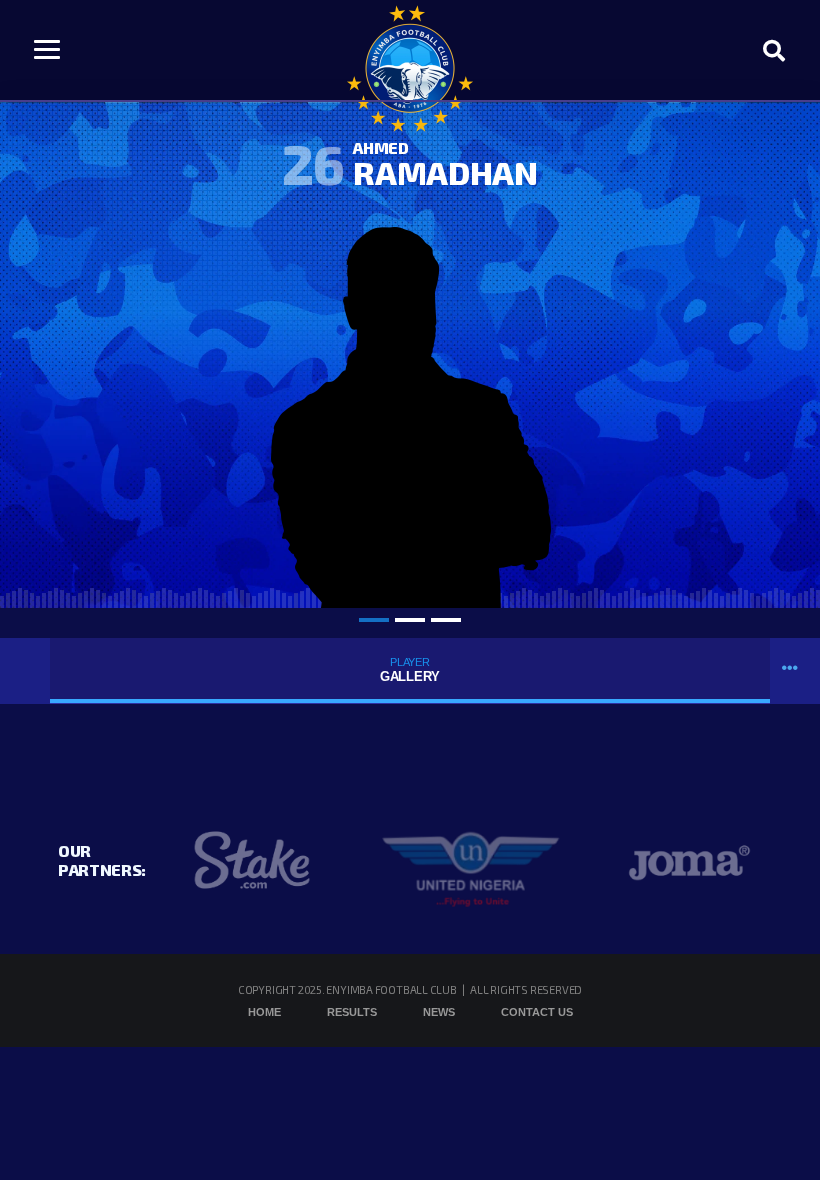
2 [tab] (410, 620)
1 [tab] (374, 620)
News (439, 1012)
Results (352, 1012)
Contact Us (537, 1012)
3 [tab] (446, 620)
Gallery (410, 670)
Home (264, 1012)
